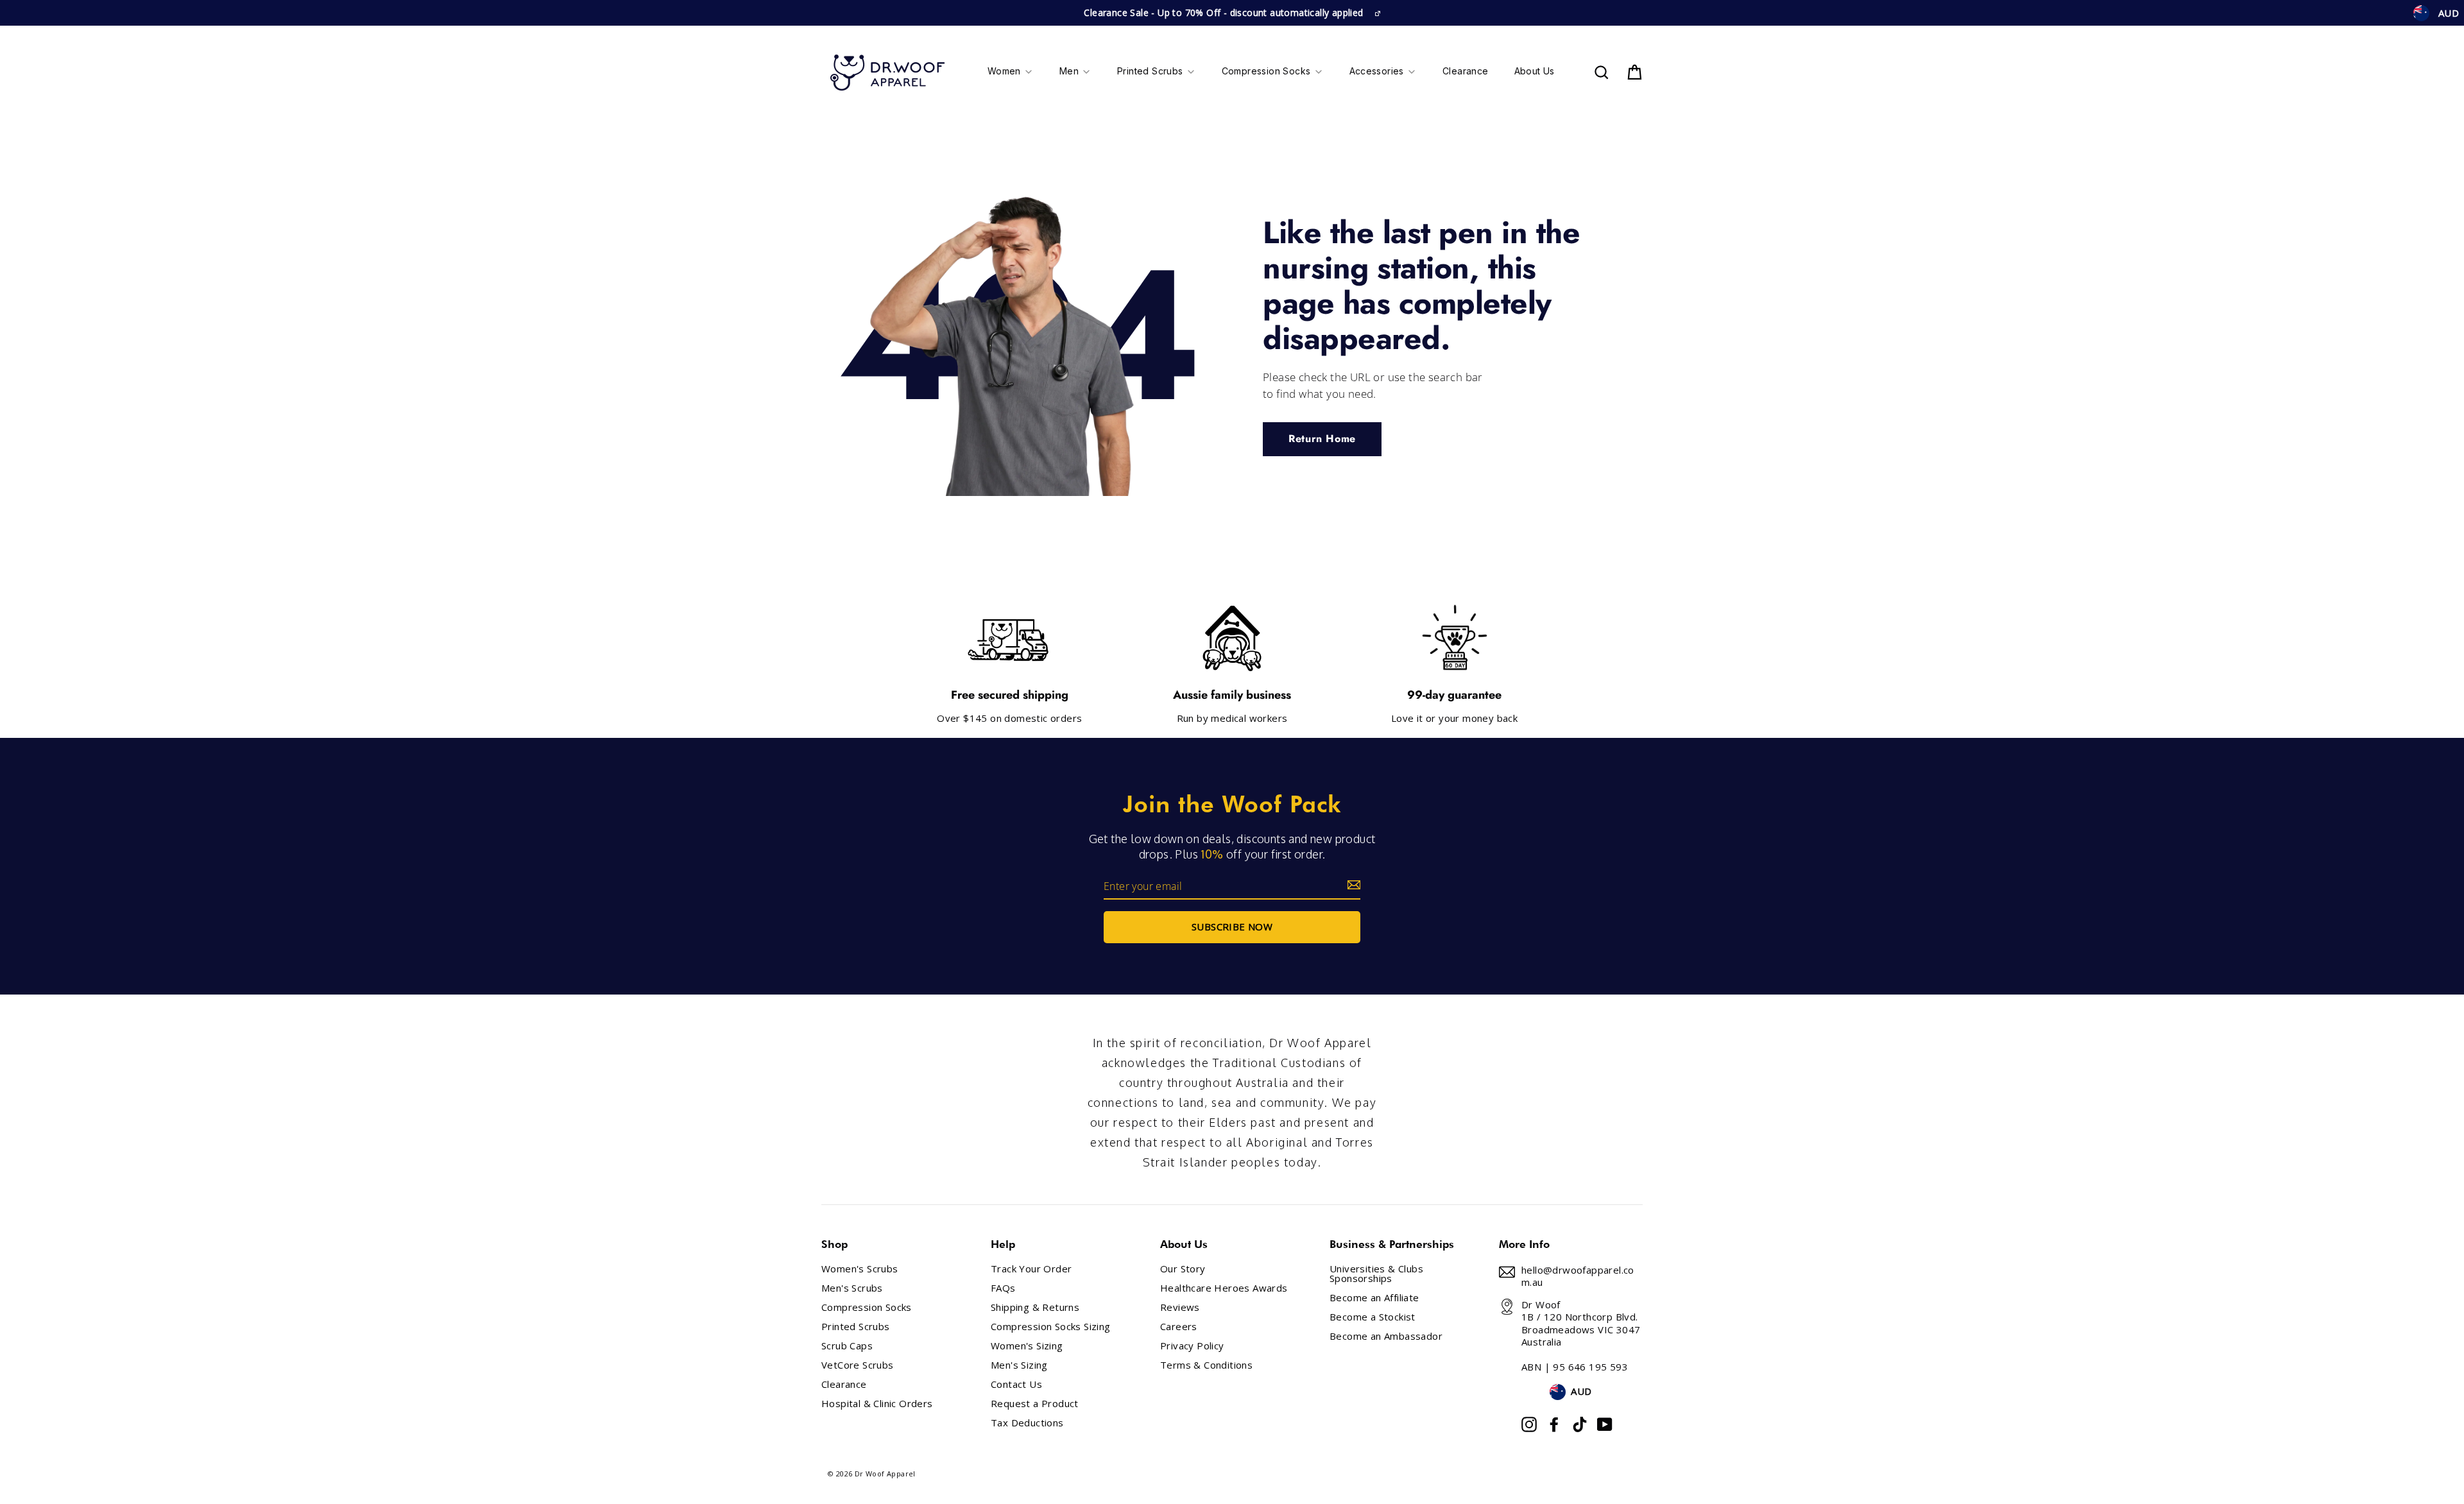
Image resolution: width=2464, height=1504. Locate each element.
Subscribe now (1232, 927)
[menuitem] (1011, 73)
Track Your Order (1031, 1269)
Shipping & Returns (1035, 1307)
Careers (1179, 1327)
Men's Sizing (1019, 1365)
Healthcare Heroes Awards (1224, 1288)
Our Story (1183, 1269)
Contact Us (1016, 1384)
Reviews (1180, 1307)
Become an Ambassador (1386, 1336)
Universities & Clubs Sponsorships (1376, 1274)
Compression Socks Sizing (1051, 1327)
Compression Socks (867, 1307)
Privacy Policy (1192, 1346)
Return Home (1322, 439)
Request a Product (1035, 1404)
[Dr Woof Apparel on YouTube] (1605, 1424)
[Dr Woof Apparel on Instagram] (1529, 1424)
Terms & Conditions (1206, 1365)
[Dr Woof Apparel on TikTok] (1580, 1424)
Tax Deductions (1027, 1423)
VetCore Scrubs (858, 1365)
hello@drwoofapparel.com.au (1578, 1276)
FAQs (1003, 1288)
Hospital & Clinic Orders (877, 1404)
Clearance (844, 1384)
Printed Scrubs (856, 1327)
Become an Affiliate (1374, 1298)
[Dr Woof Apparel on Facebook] (1554, 1424)
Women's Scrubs (860, 1269)
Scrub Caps (847, 1346)
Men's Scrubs (852, 1288)
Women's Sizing (1027, 1346)
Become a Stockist (1373, 1317)
